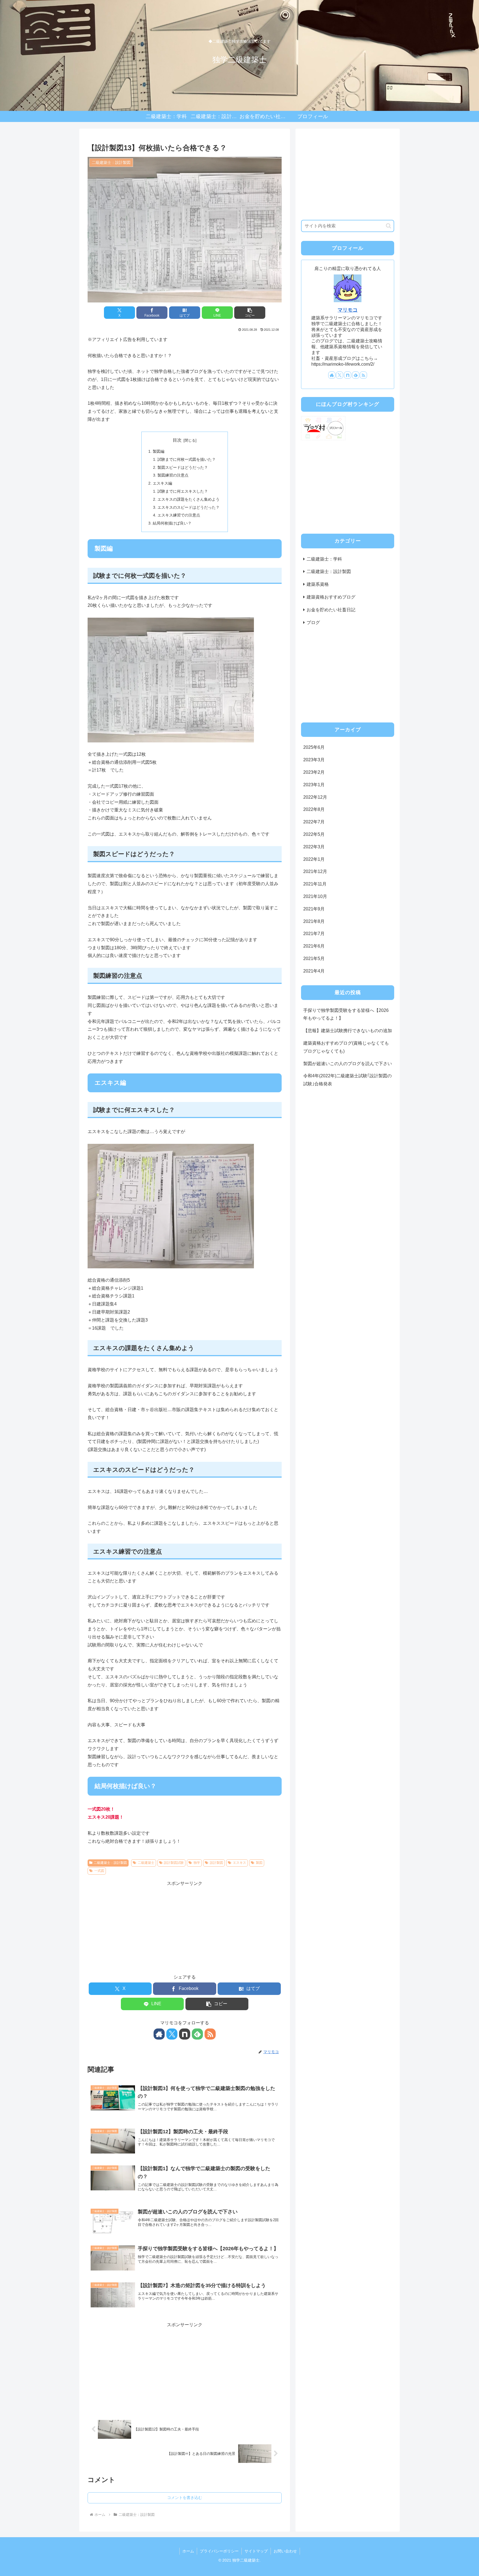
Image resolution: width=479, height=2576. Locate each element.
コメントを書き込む (185, 2498)
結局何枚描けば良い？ (172, 523)
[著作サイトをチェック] (159, 2034)
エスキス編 (162, 483)
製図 (259, 1863)
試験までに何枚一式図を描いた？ (187, 459)
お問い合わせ (285, 2551)
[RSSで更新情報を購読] (210, 2034)
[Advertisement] (185, 1926)
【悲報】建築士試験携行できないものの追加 (348, 1031)
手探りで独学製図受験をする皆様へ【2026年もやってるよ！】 (346, 1014)
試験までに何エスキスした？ (183, 491)
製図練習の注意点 (173, 475)
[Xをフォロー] (172, 2034)
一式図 (99, 1871)
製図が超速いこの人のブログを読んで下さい (348, 1064)
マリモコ (348, 310)
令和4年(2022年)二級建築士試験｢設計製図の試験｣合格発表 (347, 1080)
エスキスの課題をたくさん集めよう (188, 499)
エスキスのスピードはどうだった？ (188, 507)
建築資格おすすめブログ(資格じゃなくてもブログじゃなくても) (346, 1047)
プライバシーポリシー (219, 2551)
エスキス (239, 1863)
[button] (250, 313)
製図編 (159, 451)
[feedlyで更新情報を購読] (197, 2034)
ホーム (188, 2551)
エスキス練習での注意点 (179, 515)
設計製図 (216, 1863)
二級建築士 (146, 1863)
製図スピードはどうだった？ (183, 467)
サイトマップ (256, 2551)
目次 (177, 440)
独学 (197, 1863)
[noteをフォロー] (185, 2034)
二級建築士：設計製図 (110, 1863)
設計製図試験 (174, 1863)
